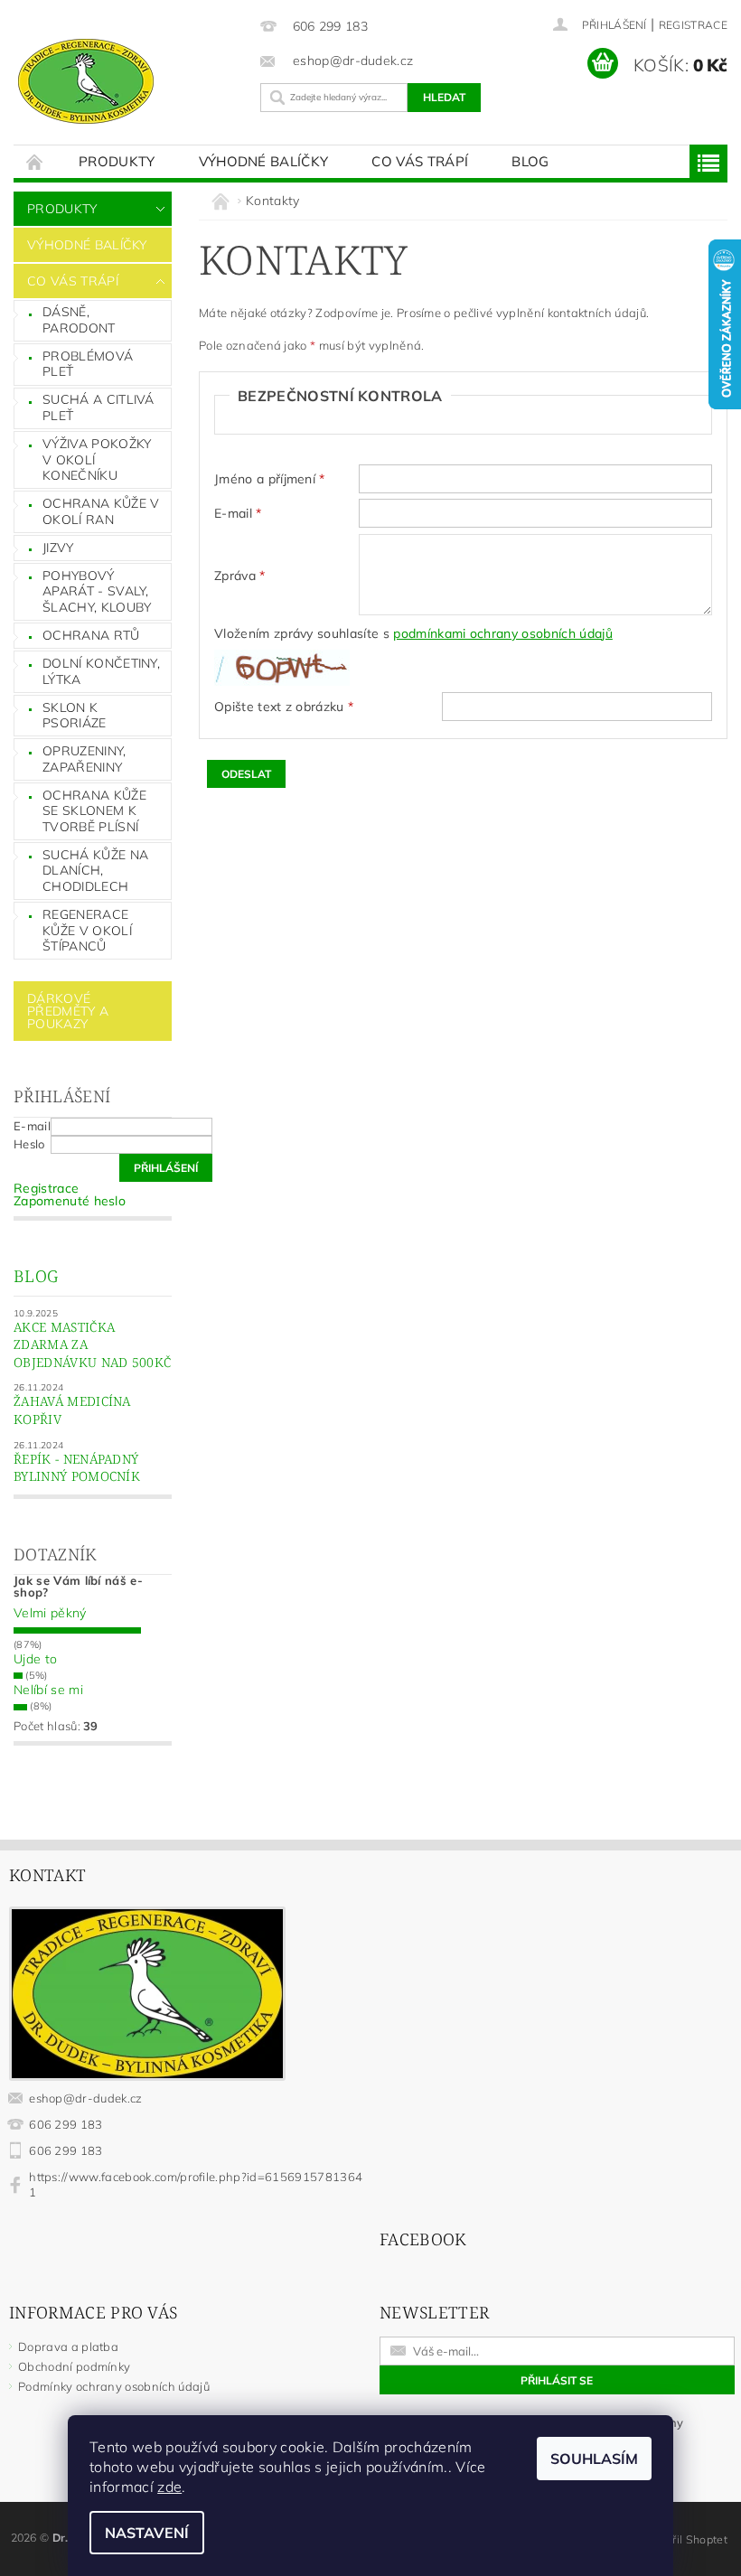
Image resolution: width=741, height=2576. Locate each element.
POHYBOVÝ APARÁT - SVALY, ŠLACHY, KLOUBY (97, 591)
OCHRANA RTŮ (91, 635)
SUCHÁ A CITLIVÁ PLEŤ (98, 407)
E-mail (32, 1126)
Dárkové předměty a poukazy (68, 1011)
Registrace (693, 25)
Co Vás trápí (420, 161)
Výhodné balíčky (264, 161)
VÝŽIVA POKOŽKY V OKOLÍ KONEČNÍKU (97, 459)
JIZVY (58, 548)
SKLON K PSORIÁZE (75, 716)
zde (169, 2487)
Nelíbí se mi (48, 1690)
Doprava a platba (68, 2347)
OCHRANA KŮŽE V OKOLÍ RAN (101, 511)
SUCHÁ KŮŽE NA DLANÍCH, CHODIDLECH (95, 871)
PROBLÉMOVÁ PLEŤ (88, 364)
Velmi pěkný (50, 1613)
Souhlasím (594, 2459)
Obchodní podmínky (74, 2366)
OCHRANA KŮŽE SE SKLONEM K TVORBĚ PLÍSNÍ (94, 811)
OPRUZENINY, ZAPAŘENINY (84, 759)
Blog (530, 161)
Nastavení (147, 2533)
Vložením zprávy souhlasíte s (413, 633)
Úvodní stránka (35, 161)
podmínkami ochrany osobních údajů (503, 633)
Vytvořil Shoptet (685, 2539)
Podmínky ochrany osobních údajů (114, 2386)
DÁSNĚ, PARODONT (79, 320)
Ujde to (35, 1659)
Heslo (29, 1144)
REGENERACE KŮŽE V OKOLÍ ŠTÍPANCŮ (87, 930)
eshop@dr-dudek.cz (85, 2098)
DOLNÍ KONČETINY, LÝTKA (101, 671)
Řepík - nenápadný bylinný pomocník (77, 1468)
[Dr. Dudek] (128, 81)
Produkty (117, 161)
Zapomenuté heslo (70, 1201)
